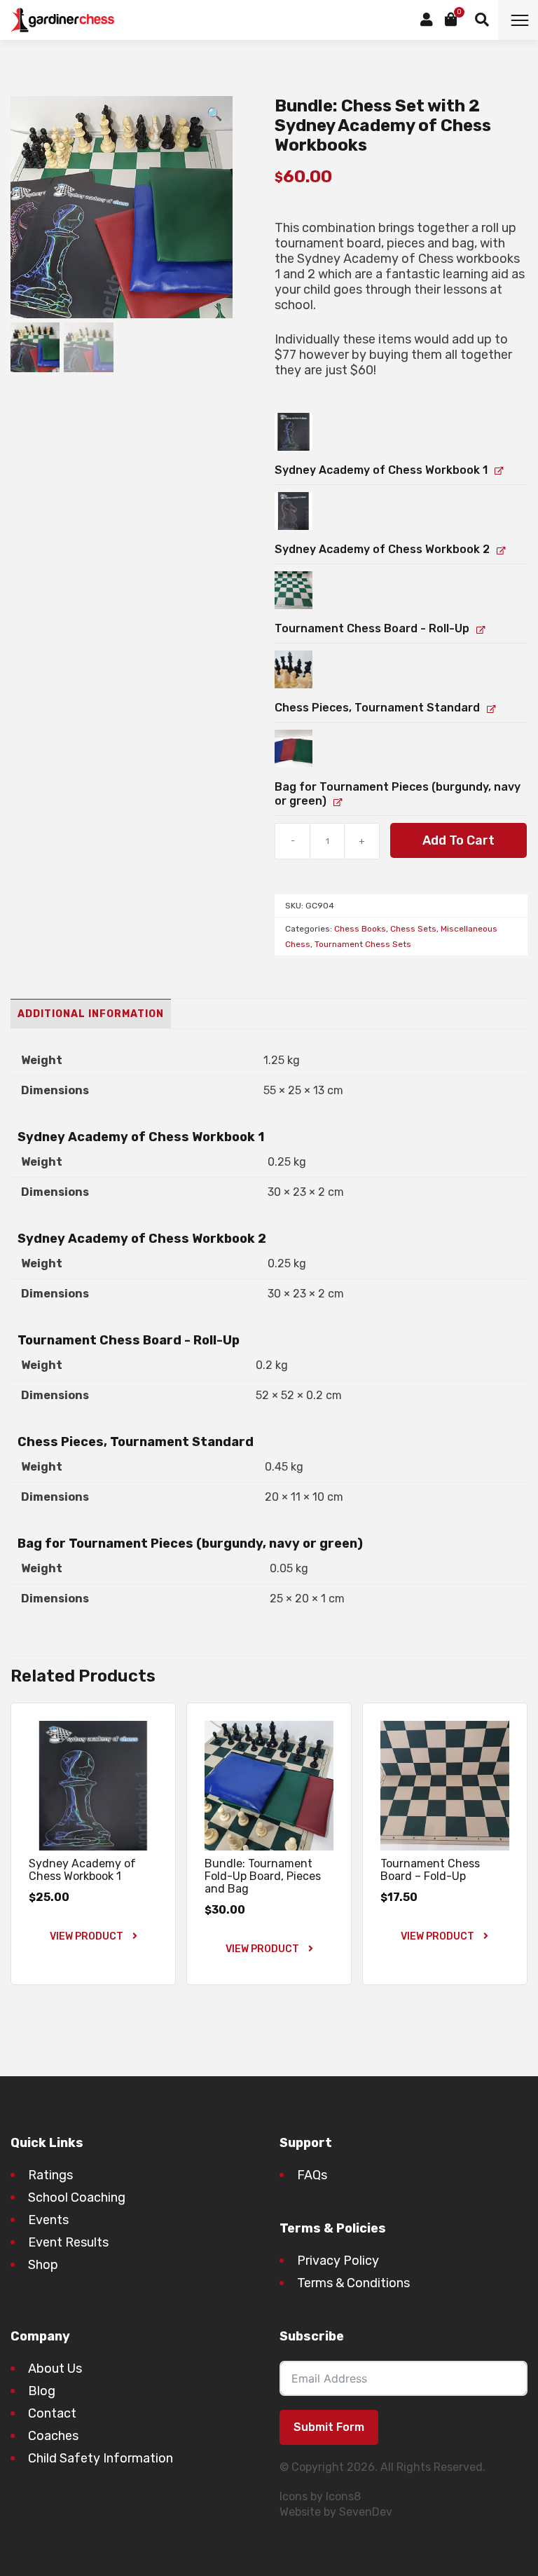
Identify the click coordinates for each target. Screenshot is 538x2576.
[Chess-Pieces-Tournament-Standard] (294, 669)
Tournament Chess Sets (363, 944)
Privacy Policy (338, 2261)
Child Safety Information (101, 2458)
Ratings (50, 2175)
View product (88, 1936)
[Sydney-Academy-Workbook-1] (294, 432)
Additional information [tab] (91, 1014)
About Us (55, 2369)
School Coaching (77, 2197)
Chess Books (360, 929)
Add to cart (458, 840)
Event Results (68, 2242)
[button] (214, 114)
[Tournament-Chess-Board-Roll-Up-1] (294, 590)
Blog (42, 2391)
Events (48, 2220)
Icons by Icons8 (320, 2496)
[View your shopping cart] (451, 20)
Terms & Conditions (353, 2283)
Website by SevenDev (336, 2512)
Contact (52, 2413)
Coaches (53, 2436)
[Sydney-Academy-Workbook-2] (294, 511)
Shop (43, 2265)
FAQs (312, 2175)
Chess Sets (413, 929)
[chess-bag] (294, 749)
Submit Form (329, 2427)
